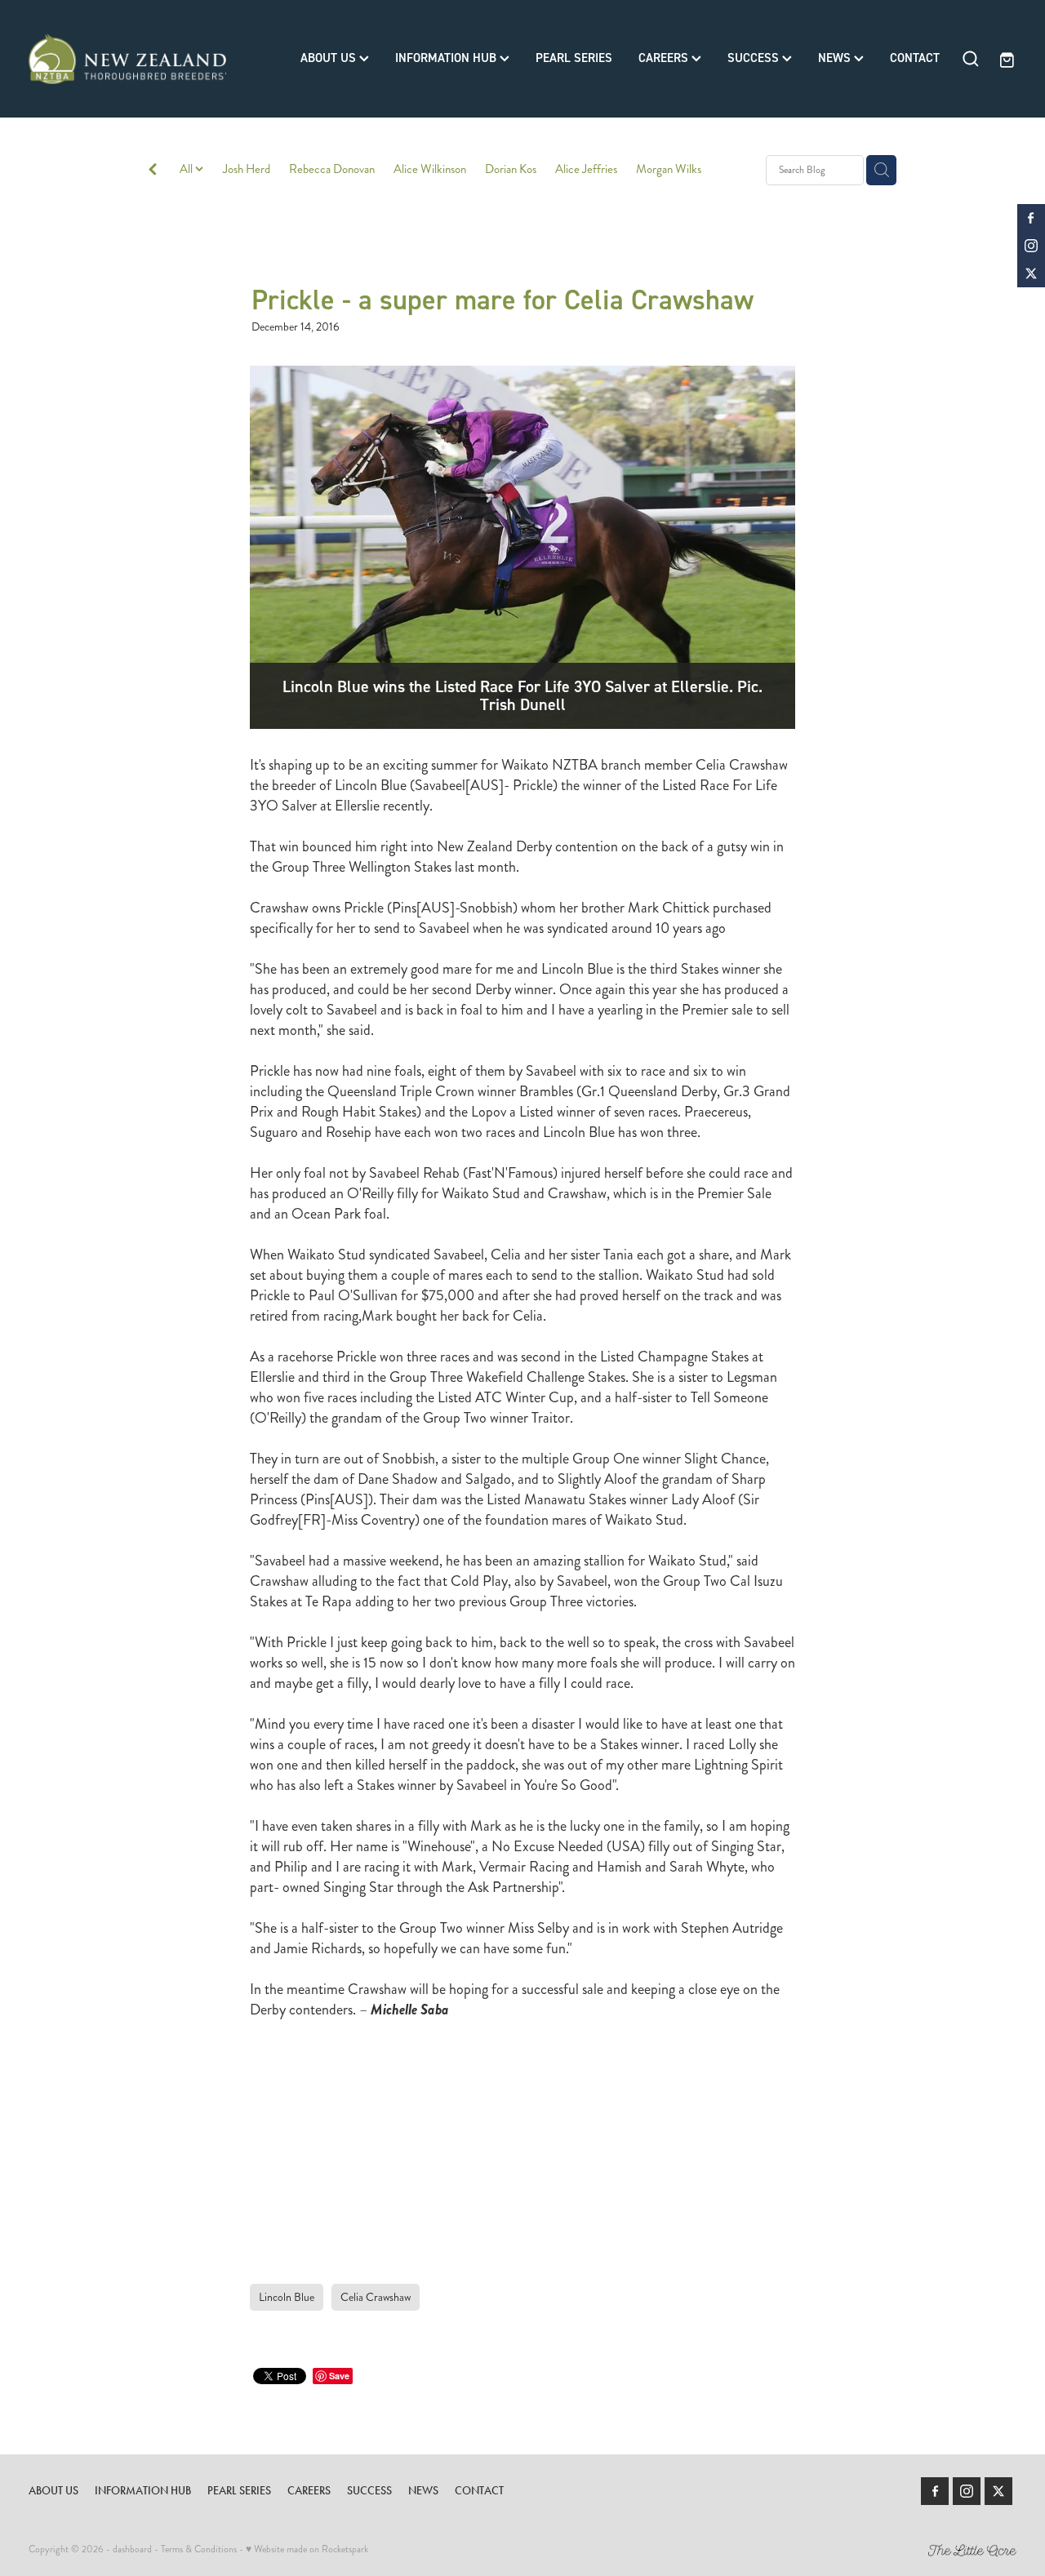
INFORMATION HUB (447, 58)
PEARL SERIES (574, 58)
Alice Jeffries (586, 169)
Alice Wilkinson (430, 169)
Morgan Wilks (669, 169)
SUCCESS (755, 58)
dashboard (132, 2549)
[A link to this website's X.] (1031, 273)
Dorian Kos (511, 169)
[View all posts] (153, 171)
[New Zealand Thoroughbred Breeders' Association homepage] (127, 59)
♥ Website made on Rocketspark (307, 2549)
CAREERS (665, 58)
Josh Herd (247, 169)
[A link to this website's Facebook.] (1031, 218)
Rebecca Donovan (332, 169)
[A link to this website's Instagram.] (1031, 246)
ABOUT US (330, 58)
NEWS (836, 58)
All (187, 169)
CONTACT (915, 58)
